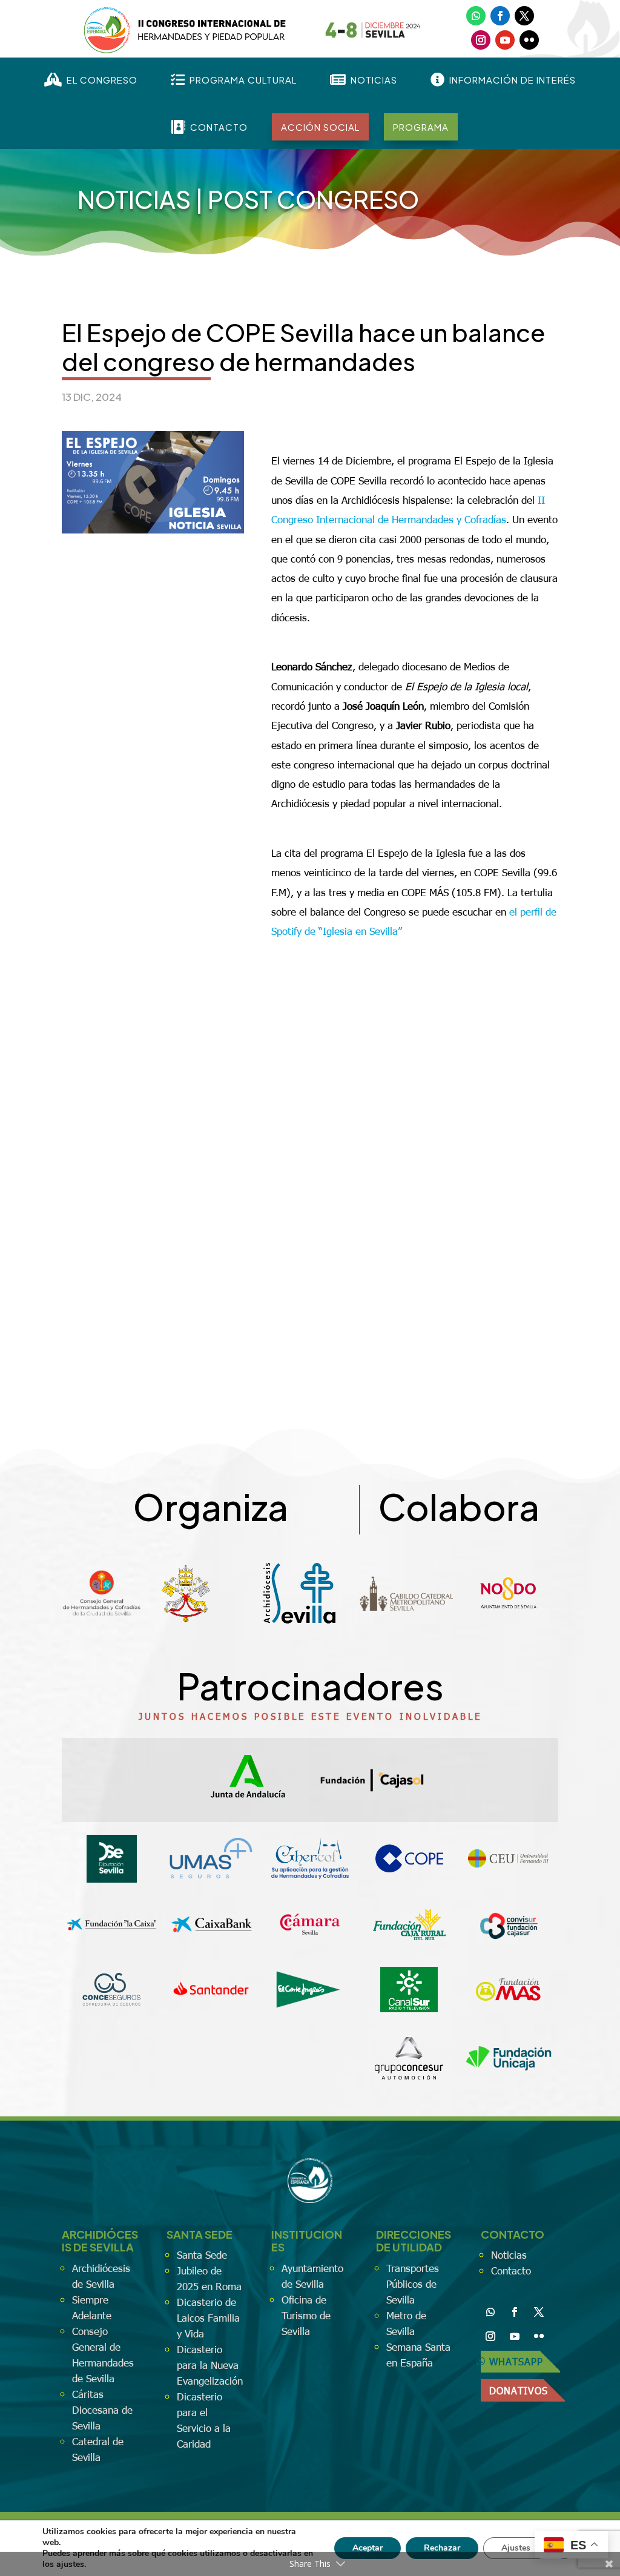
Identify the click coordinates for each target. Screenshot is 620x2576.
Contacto (511, 2270)
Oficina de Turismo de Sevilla (306, 2315)
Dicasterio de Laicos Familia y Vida (208, 2317)
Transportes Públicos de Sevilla (413, 2284)
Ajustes (516, 2548)
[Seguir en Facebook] (500, 16)
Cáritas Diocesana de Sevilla (102, 2409)
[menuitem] (91, 80)
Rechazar (442, 2548)
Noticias (134, 199)
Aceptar (368, 2548)
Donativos (519, 2390)
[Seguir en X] (524, 16)
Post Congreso (313, 199)
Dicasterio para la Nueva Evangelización (210, 2365)
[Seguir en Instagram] (481, 40)
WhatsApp (516, 2361)
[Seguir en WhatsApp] (476, 16)
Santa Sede (202, 2254)
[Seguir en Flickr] (529, 40)
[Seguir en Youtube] (505, 40)
